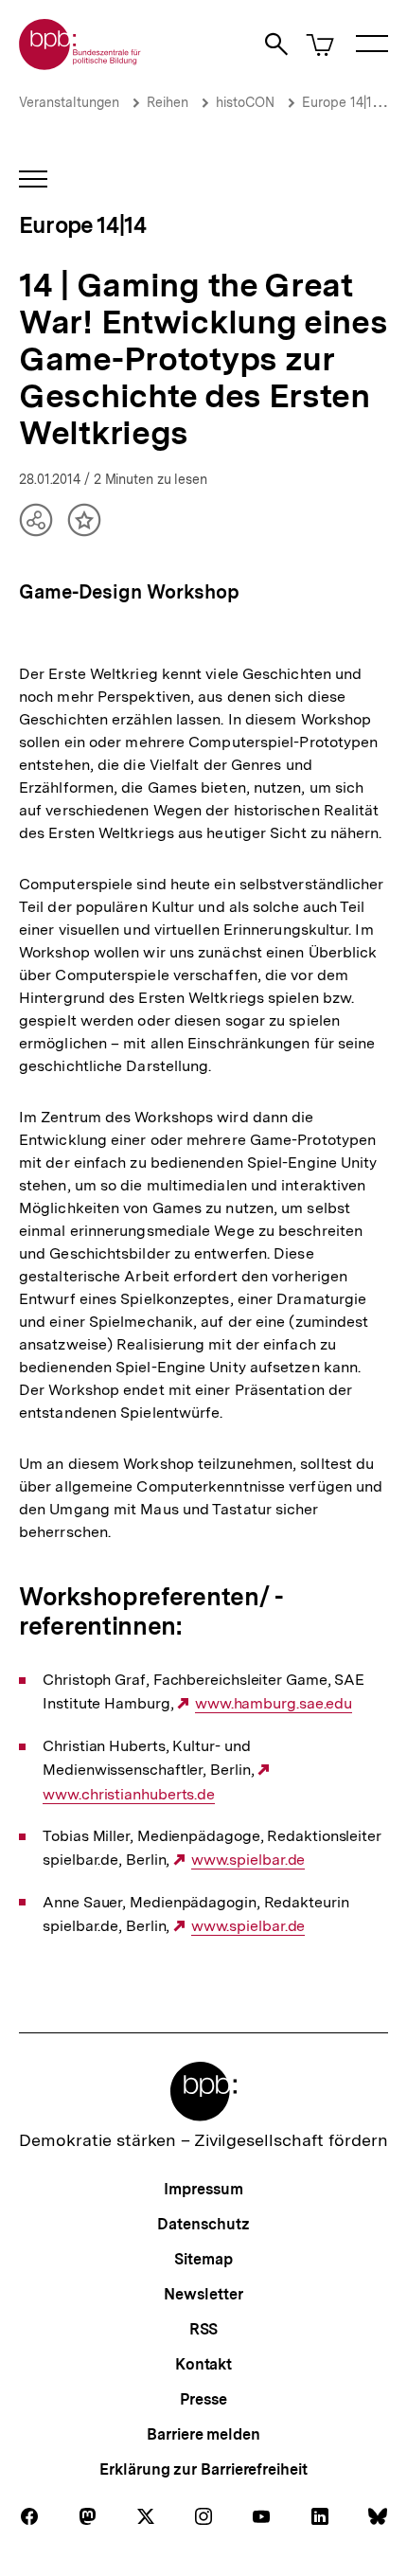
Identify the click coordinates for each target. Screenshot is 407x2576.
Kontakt (203, 2364)
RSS (204, 2329)
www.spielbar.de (248, 1860)
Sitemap (203, 2259)
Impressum (203, 2189)
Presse (203, 2399)
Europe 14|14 (341, 102)
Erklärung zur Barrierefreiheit (203, 2469)
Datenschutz (203, 2224)
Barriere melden (203, 2434)
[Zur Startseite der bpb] (80, 64)
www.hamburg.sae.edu (274, 1704)
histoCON (245, 102)
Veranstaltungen (69, 102)
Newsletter (203, 2294)
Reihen (168, 102)
